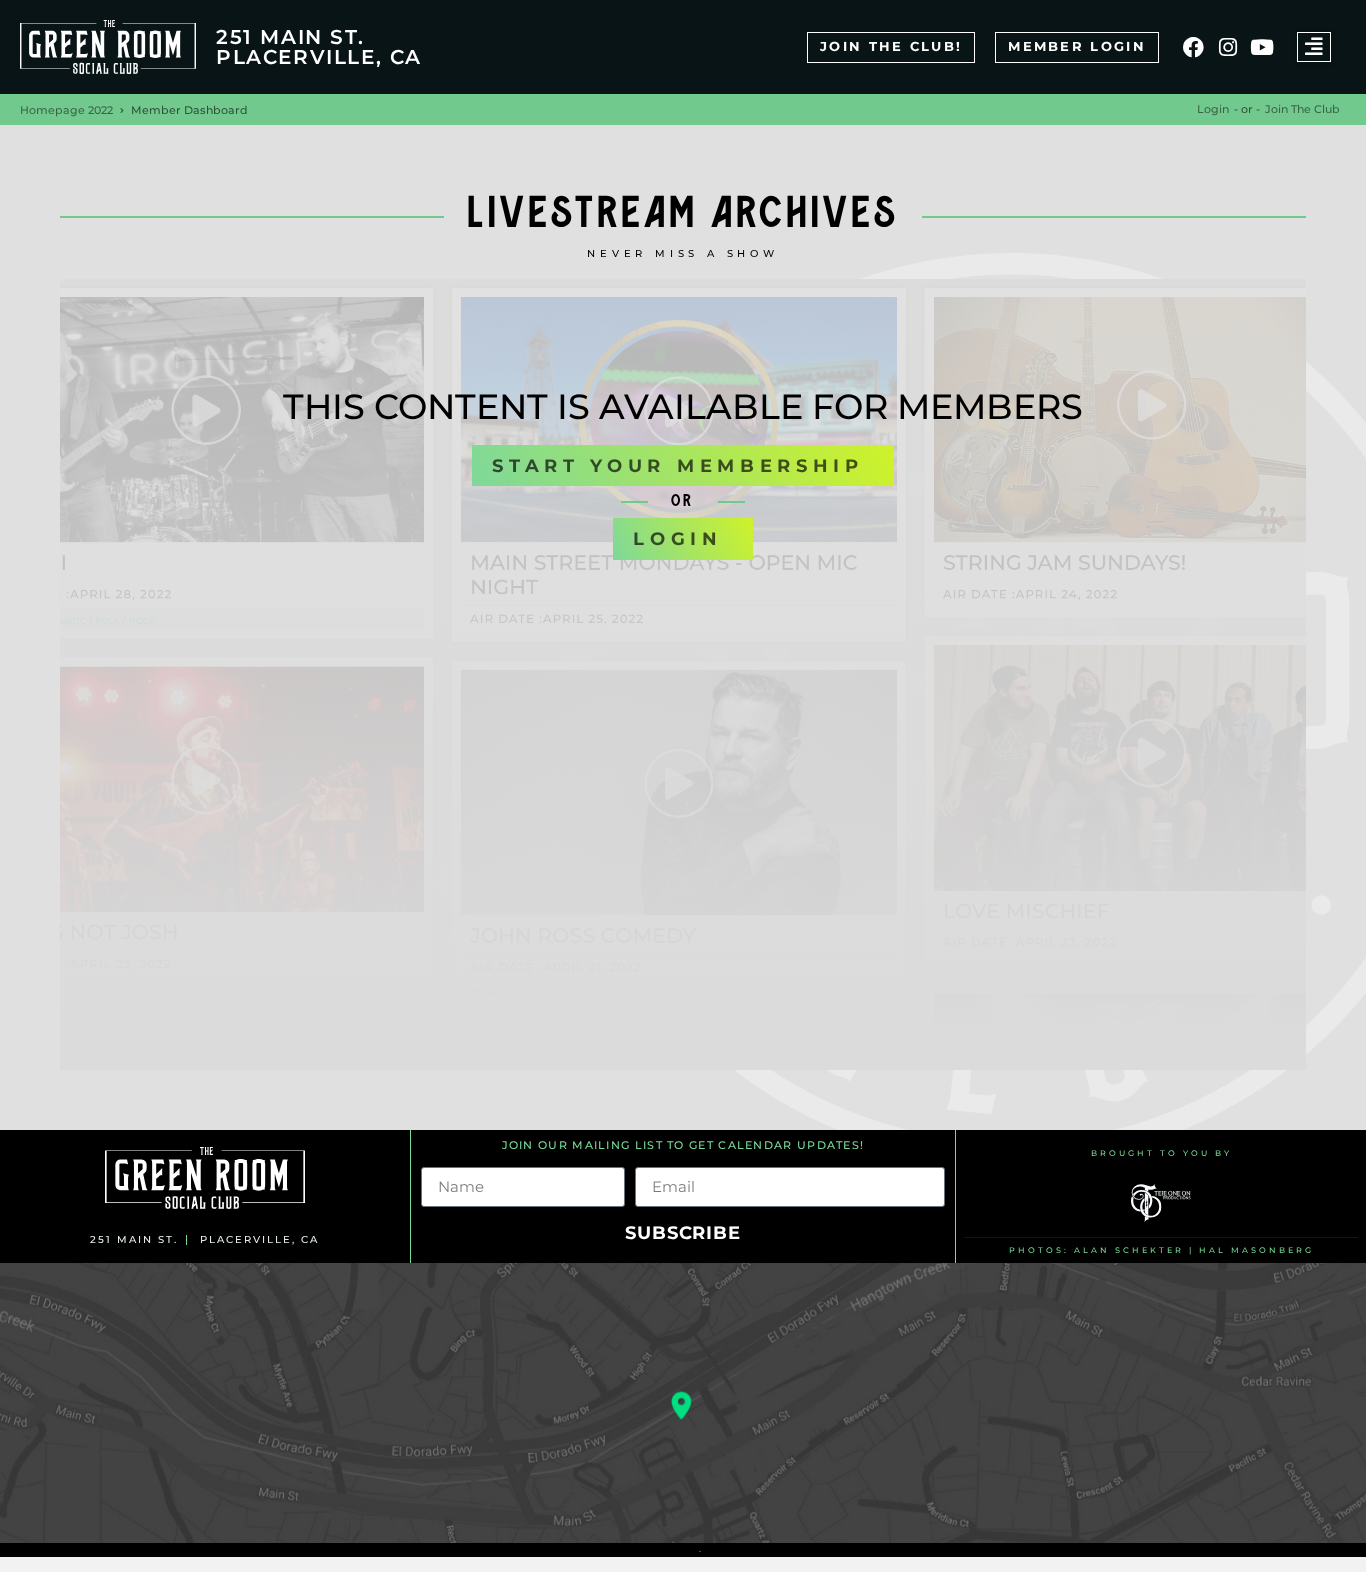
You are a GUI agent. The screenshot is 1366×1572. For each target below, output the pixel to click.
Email (658, 1159)
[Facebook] (1193, 46)
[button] (1314, 47)
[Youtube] (1262, 46)
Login (1213, 109)
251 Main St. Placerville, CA (319, 47)
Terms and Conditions (638, 1551)
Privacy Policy (745, 1551)
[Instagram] (1227, 46)
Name (446, 1159)
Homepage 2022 (66, 110)
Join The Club (1302, 109)
